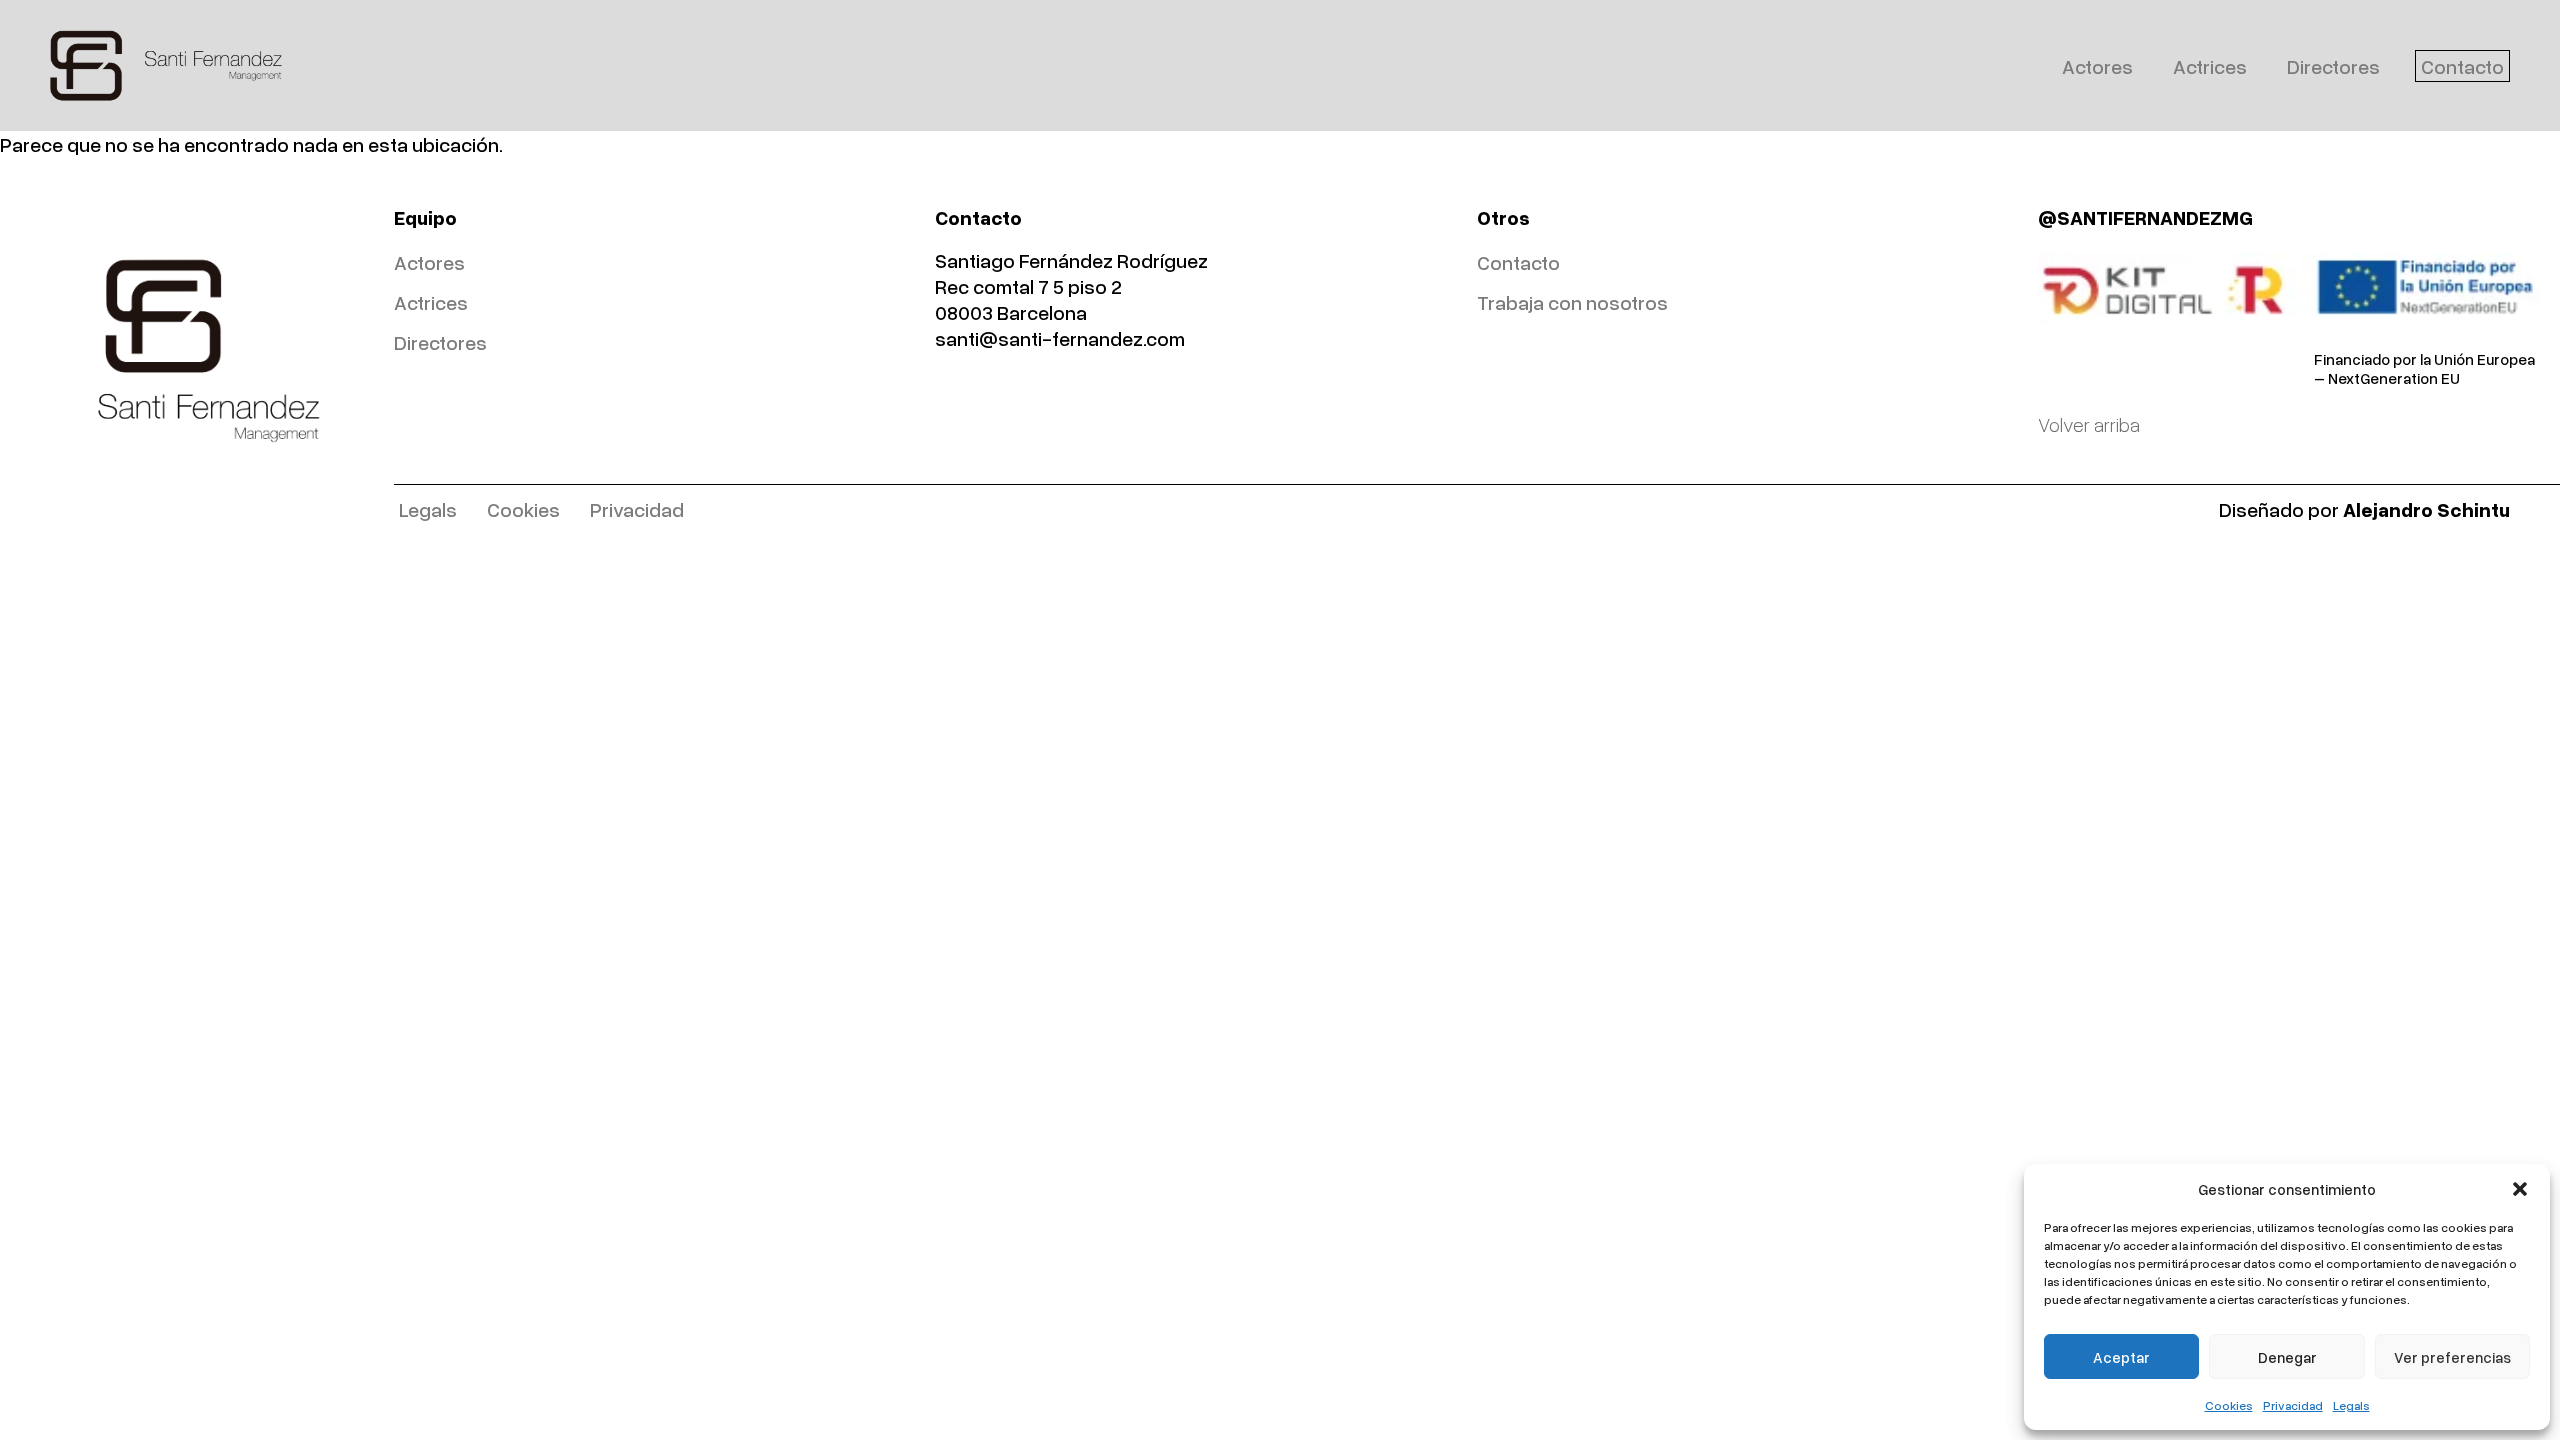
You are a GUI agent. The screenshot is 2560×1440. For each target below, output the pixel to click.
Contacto (2462, 66)
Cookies (2229, 1405)
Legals (2351, 1405)
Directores (2333, 66)
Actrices (2210, 66)
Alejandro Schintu (2426, 509)
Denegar (2287, 1357)
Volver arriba (2089, 424)
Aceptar (2121, 1357)
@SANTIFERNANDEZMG (2145, 217)
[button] (2520, 1189)
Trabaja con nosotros (1572, 302)
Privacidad (2293, 1405)
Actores (2097, 66)
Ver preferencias (2452, 1357)
